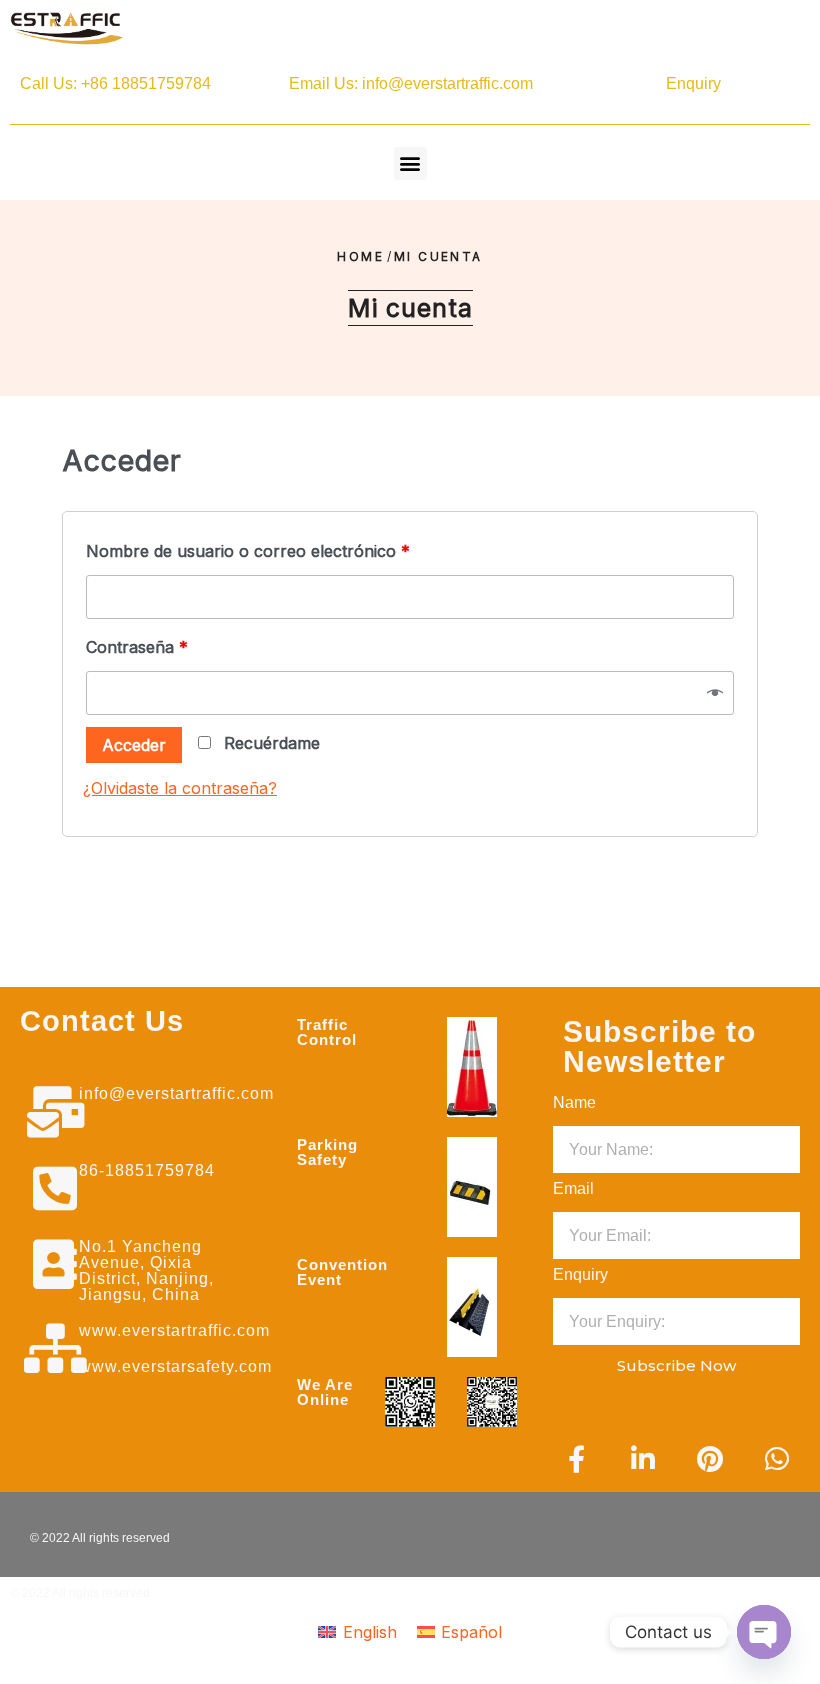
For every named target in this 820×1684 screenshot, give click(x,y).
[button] (410, 163)
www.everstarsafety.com (175, 1366)
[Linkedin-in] (643, 1458)
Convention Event (342, 1272)
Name (574, 1102)
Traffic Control (327, 1032)
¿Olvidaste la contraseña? (180, 788)
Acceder (134, 745)
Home (360, 256)
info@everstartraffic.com (176, 1093)
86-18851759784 (147, 1170)
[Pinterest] (710, 1458)
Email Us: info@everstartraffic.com (411, 83)
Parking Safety (327, 1152)
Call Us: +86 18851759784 (115, 83)
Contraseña (137, 647)
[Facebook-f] (576, 1458)
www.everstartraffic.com (174, 1330)
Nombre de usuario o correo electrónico (248, 551)
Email (573, 1188)
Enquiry (693, 83)
